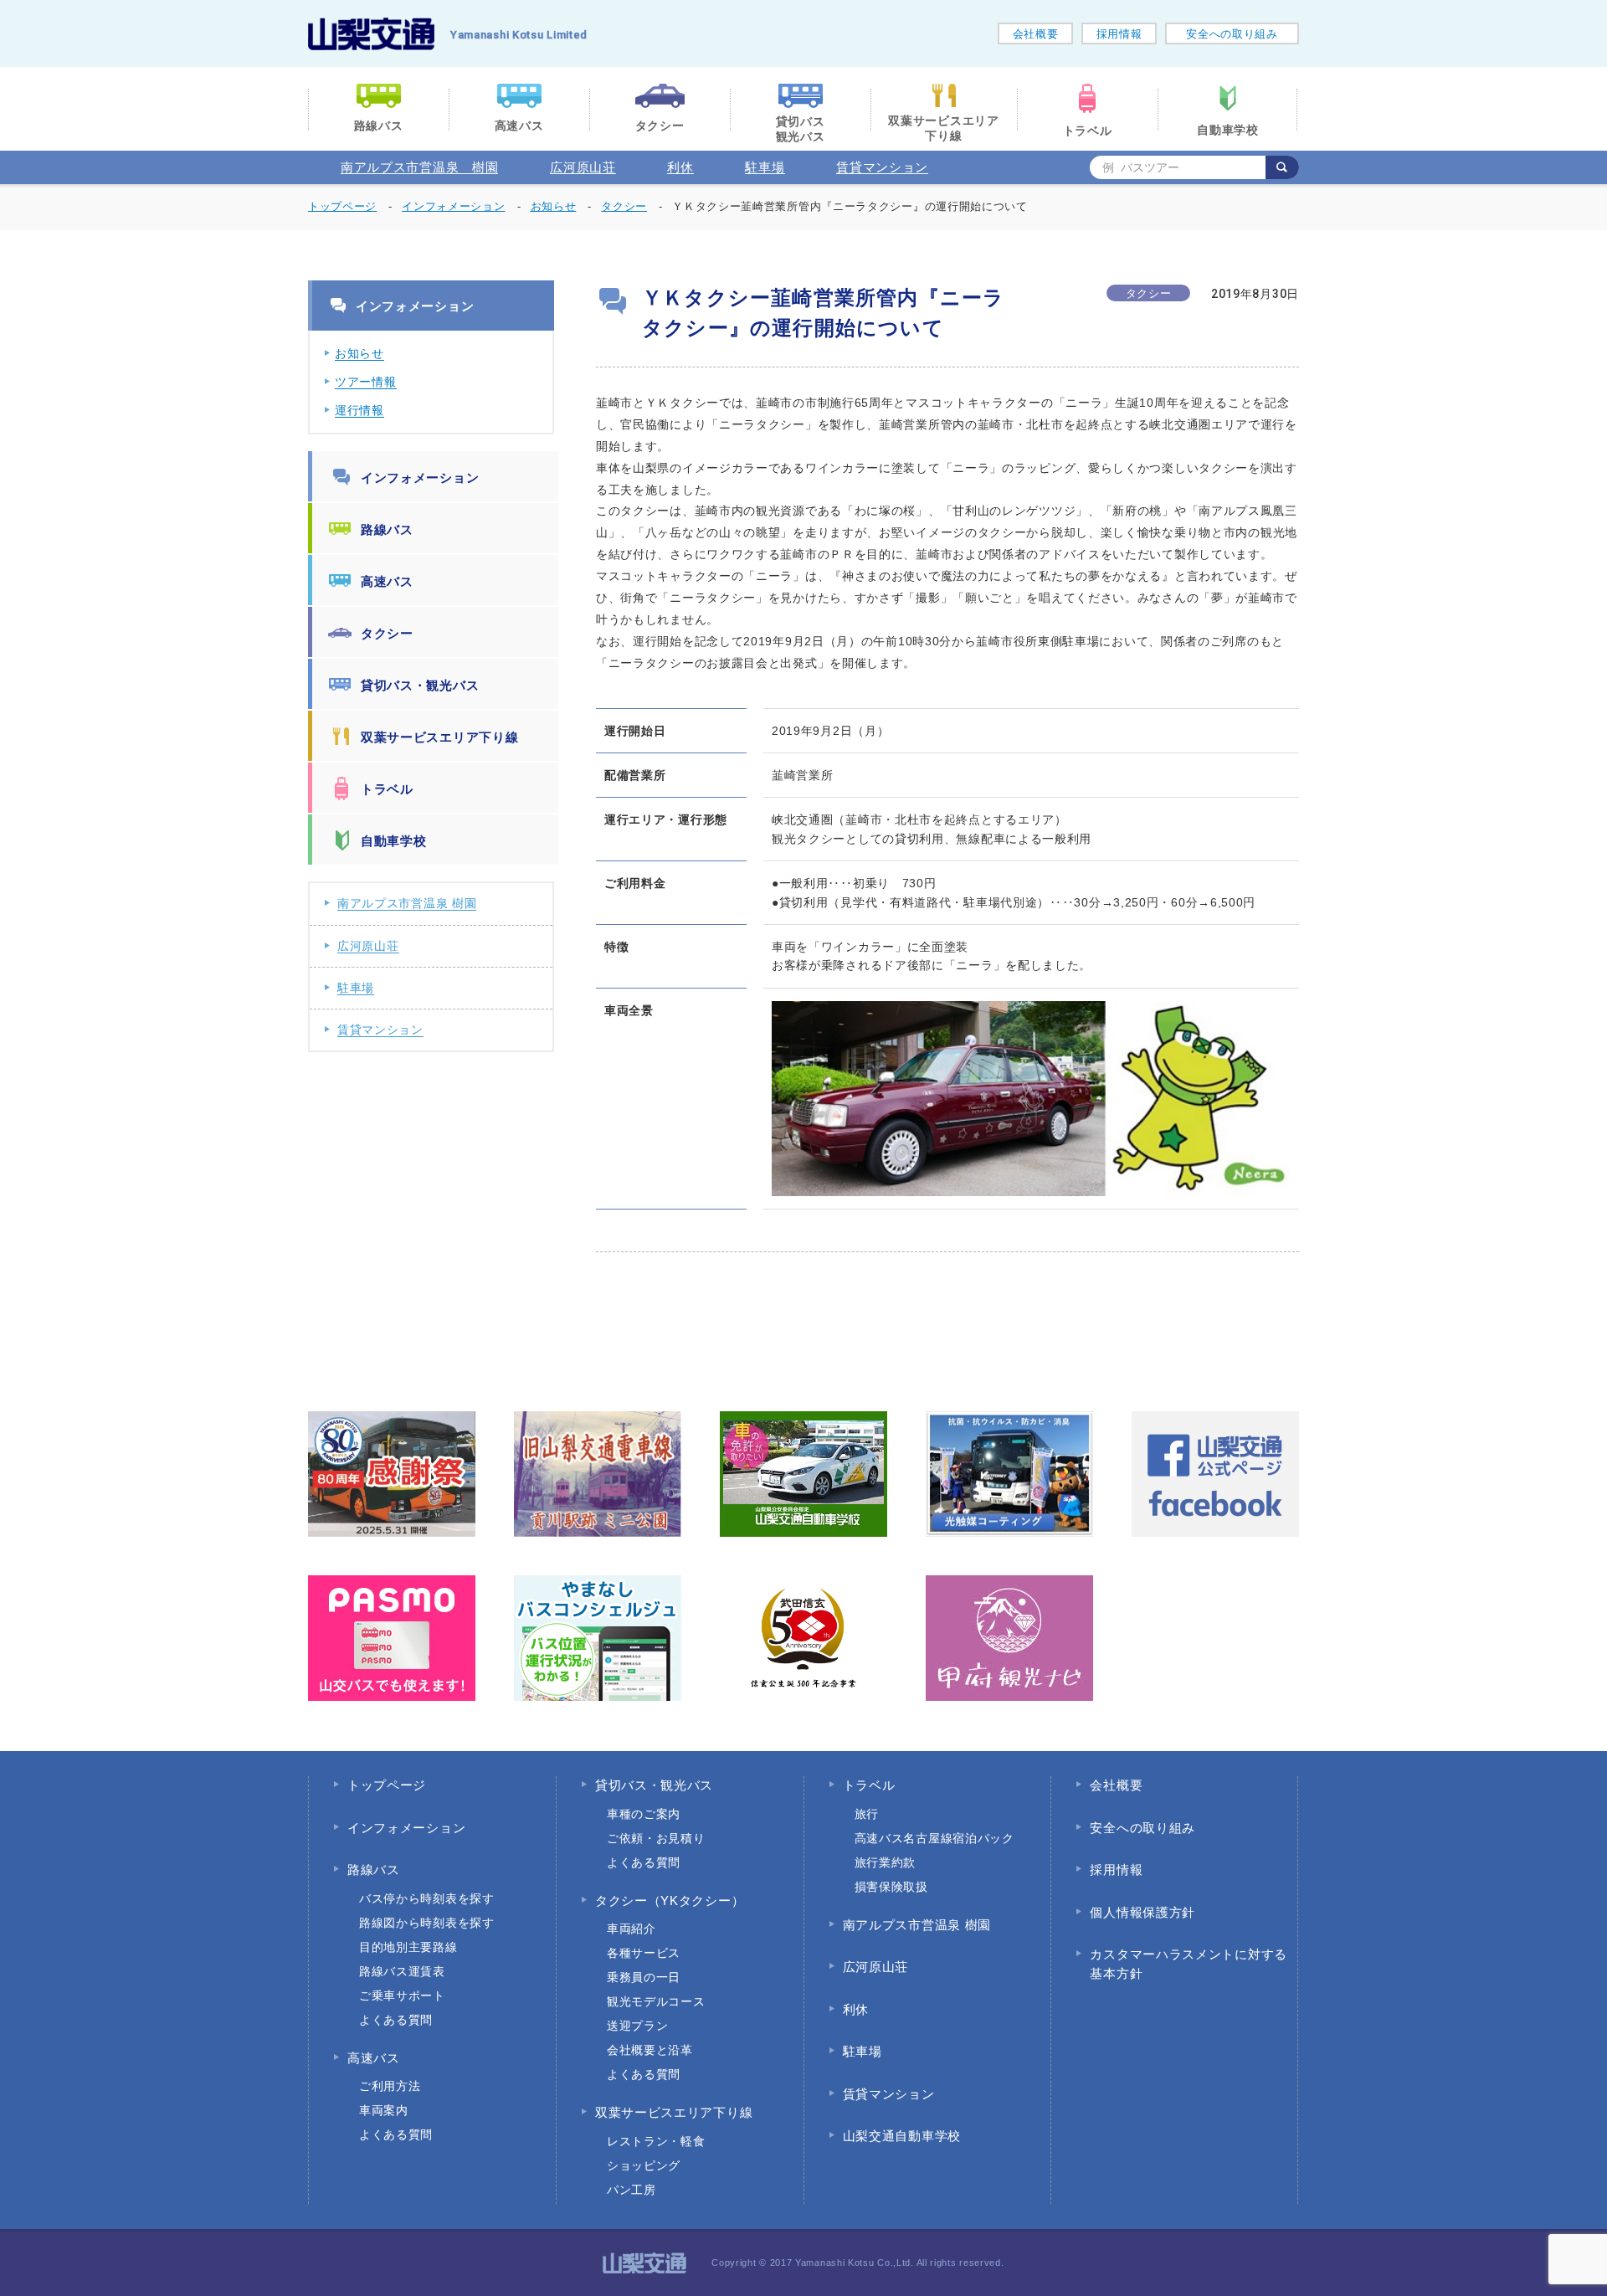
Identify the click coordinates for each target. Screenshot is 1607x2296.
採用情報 (1119, 34)
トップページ (342, 206)
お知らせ (359, 353)
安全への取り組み (1232, 34)
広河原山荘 (583, 167)
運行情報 (359, 410)
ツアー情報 (366, 382)
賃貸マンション (882, 167)
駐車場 (765, 167)
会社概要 (1036, 34)
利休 (680, 167)
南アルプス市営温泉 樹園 (419, 167)
